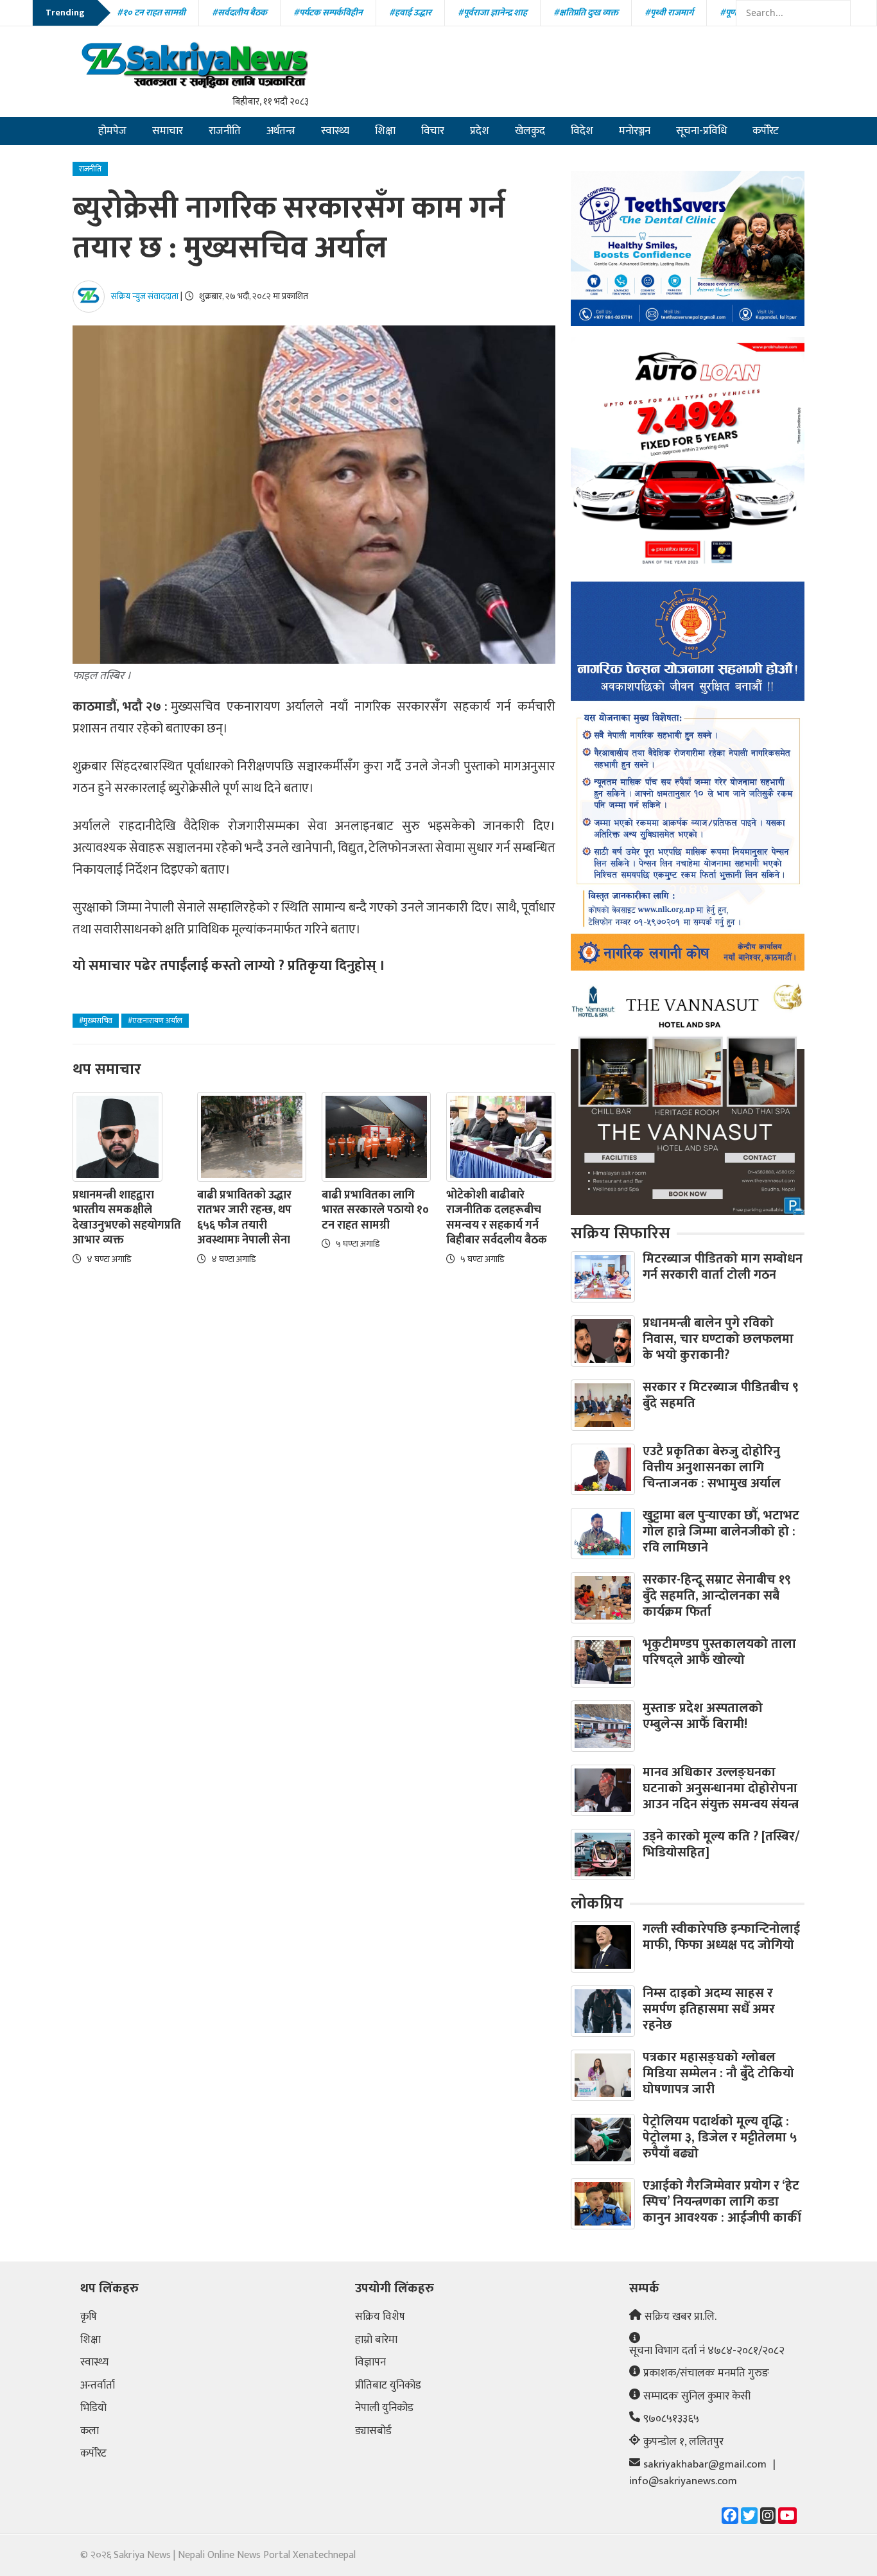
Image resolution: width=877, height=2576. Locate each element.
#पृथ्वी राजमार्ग (669, 13)
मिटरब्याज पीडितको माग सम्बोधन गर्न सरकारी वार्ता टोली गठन (723, 1267)
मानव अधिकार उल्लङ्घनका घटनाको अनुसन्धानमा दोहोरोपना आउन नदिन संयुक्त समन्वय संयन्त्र (721, 1788)
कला (90, 2432)
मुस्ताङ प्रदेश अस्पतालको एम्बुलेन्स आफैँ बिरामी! (703, 1716)
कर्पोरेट (766, 131)
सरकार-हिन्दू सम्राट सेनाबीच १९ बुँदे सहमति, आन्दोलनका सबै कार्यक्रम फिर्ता (717, 1596)
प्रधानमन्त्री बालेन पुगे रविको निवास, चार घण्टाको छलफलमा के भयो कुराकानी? (718, 1339)
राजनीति (225, 131)
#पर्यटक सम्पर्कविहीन (328, 13)
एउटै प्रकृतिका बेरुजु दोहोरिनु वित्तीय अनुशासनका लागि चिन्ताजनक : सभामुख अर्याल (712, 1467)
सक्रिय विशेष (380, 2317)
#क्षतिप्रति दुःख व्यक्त (586, 13)
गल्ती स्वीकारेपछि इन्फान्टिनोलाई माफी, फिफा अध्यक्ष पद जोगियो (721, 1937)
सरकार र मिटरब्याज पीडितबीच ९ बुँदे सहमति (721, 1395)
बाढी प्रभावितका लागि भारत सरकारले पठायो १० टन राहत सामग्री (375, 1211)
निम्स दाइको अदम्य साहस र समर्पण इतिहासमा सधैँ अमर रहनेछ (709, 2009)
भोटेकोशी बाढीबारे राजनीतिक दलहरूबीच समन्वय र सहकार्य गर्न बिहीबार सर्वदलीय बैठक (497, 1218)
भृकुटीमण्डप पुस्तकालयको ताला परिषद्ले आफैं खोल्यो (719, 1652)
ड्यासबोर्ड (373, 2432)
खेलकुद (530, 131)
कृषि (89, 2317)
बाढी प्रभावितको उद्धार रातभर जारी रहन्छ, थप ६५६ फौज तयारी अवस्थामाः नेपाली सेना (244, 1218)
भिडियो (93, 2408)
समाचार (168, 131)
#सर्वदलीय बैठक (239, 13)
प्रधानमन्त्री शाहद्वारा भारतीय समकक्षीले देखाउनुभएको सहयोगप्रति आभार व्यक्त (127, 1218)
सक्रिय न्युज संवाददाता (145, 296)
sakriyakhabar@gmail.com (705, 2465)
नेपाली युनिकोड (384, 2408)
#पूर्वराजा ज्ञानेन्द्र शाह (492, 13)
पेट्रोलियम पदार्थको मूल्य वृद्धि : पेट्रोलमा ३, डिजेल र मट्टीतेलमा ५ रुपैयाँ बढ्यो (720, 2138)
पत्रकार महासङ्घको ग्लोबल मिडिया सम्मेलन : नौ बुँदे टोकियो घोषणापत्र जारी (718, 2073)
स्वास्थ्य (335, 131)
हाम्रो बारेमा (376, 2340)
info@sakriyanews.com (683, 2482)
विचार (433, 131)
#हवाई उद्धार (410, 13)
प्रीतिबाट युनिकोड (388, 2386)
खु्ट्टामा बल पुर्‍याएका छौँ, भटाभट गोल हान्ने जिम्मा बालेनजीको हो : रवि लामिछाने (721, 1532)
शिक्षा (385, 131)
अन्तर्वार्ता (98, 2386)
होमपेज (112, 131)
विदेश (582, 131)
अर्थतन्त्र (281, 131)
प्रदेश (480, 131)
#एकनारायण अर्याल (155, 1021)
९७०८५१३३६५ (671, 2419)
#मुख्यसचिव (96, 1021)
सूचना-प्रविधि (701, 131)
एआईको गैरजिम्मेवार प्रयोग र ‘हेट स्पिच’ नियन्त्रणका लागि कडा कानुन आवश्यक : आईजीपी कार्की (722, 2202)
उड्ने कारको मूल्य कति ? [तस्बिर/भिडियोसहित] (721, 1845)
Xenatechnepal (324, 2555)
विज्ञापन (370, 2363)
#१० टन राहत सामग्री (151, 13)
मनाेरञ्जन (635, 131)
